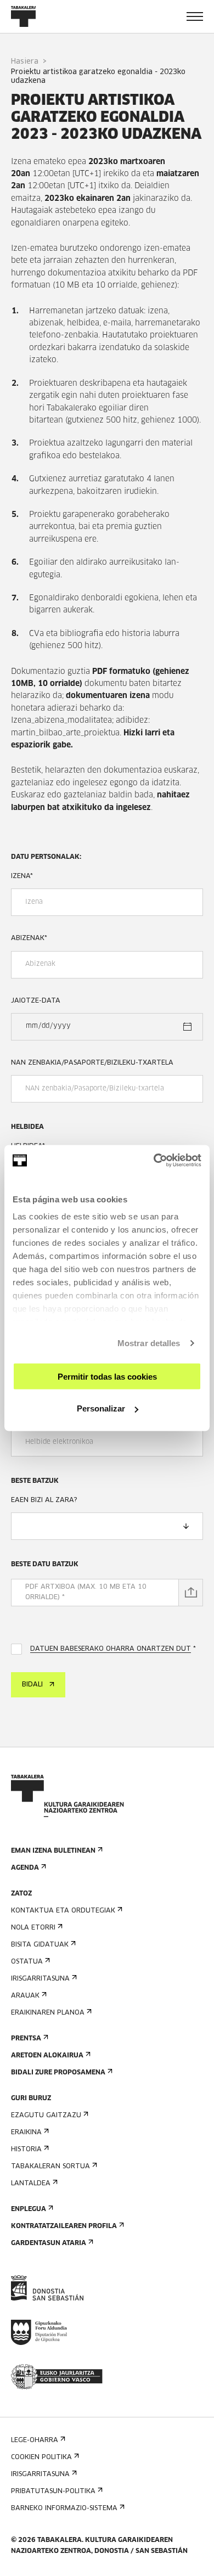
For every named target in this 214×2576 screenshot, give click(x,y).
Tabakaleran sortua (50, 2167)
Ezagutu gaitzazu (46, 2116)
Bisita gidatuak (40, 1945)
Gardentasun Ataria (49, 2243)
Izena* (22, 876)
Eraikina (26, 2133)
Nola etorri (33, 1928)
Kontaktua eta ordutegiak (63, 1911)
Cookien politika (41, 2457)
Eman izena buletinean (53, 1851)
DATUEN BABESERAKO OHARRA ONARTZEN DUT (111, 1649)
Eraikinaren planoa (48, 2013)
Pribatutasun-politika (53, 2491)
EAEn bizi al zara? (44, 1500)
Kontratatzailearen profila (64, 2226)
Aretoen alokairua (47, 2056)
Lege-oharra (35, 2440)
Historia (26, 2150)
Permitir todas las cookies (107, 1376)
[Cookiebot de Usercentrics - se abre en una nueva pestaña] (154, 1161)
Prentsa (26, 2039)
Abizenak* (29, 938)
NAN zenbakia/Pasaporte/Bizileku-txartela (92, 1063)
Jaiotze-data (36, 1001)
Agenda (25, 1868)
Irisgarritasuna (40, 1979)
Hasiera (25, 62)
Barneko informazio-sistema (64, 2508)
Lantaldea (31, 2184)
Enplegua (29, 2209)
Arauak (25, 1996)
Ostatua (27, 1962)
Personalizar (101, 1408)
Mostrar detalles (149, 1343)
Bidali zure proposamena (58, 2073)
